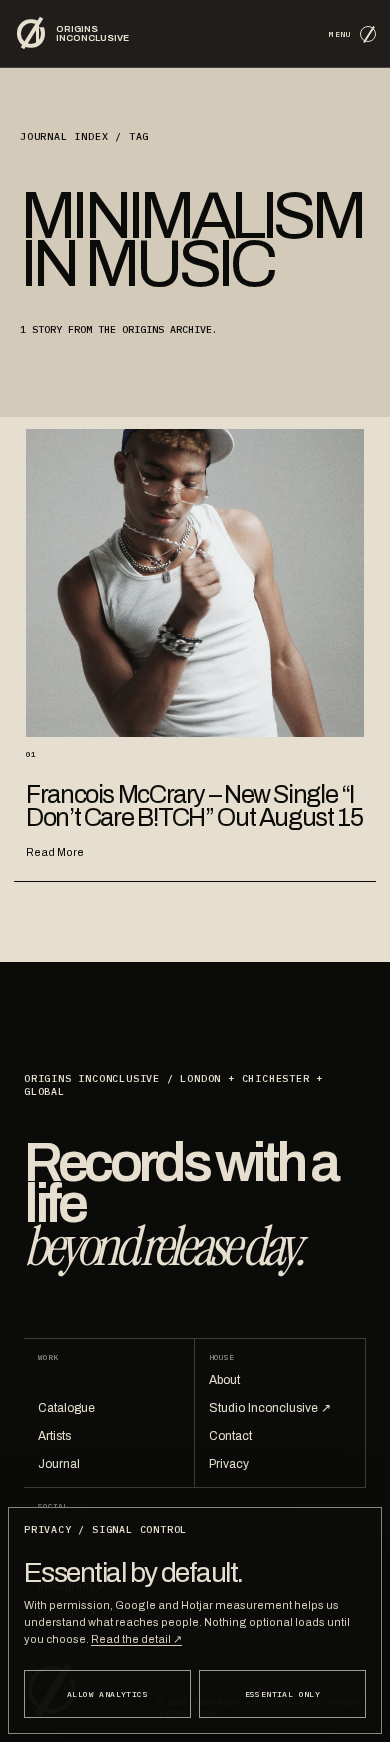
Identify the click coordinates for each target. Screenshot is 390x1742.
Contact (230, 1436)
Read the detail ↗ (136, 1639)
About (224, 1380)
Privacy (229, 1464)
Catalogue (66, 1408)
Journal (59, 1464)
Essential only (283, 1694)
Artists (54, 1436)
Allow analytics (107, 1694)
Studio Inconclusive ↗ (270, 1408)
